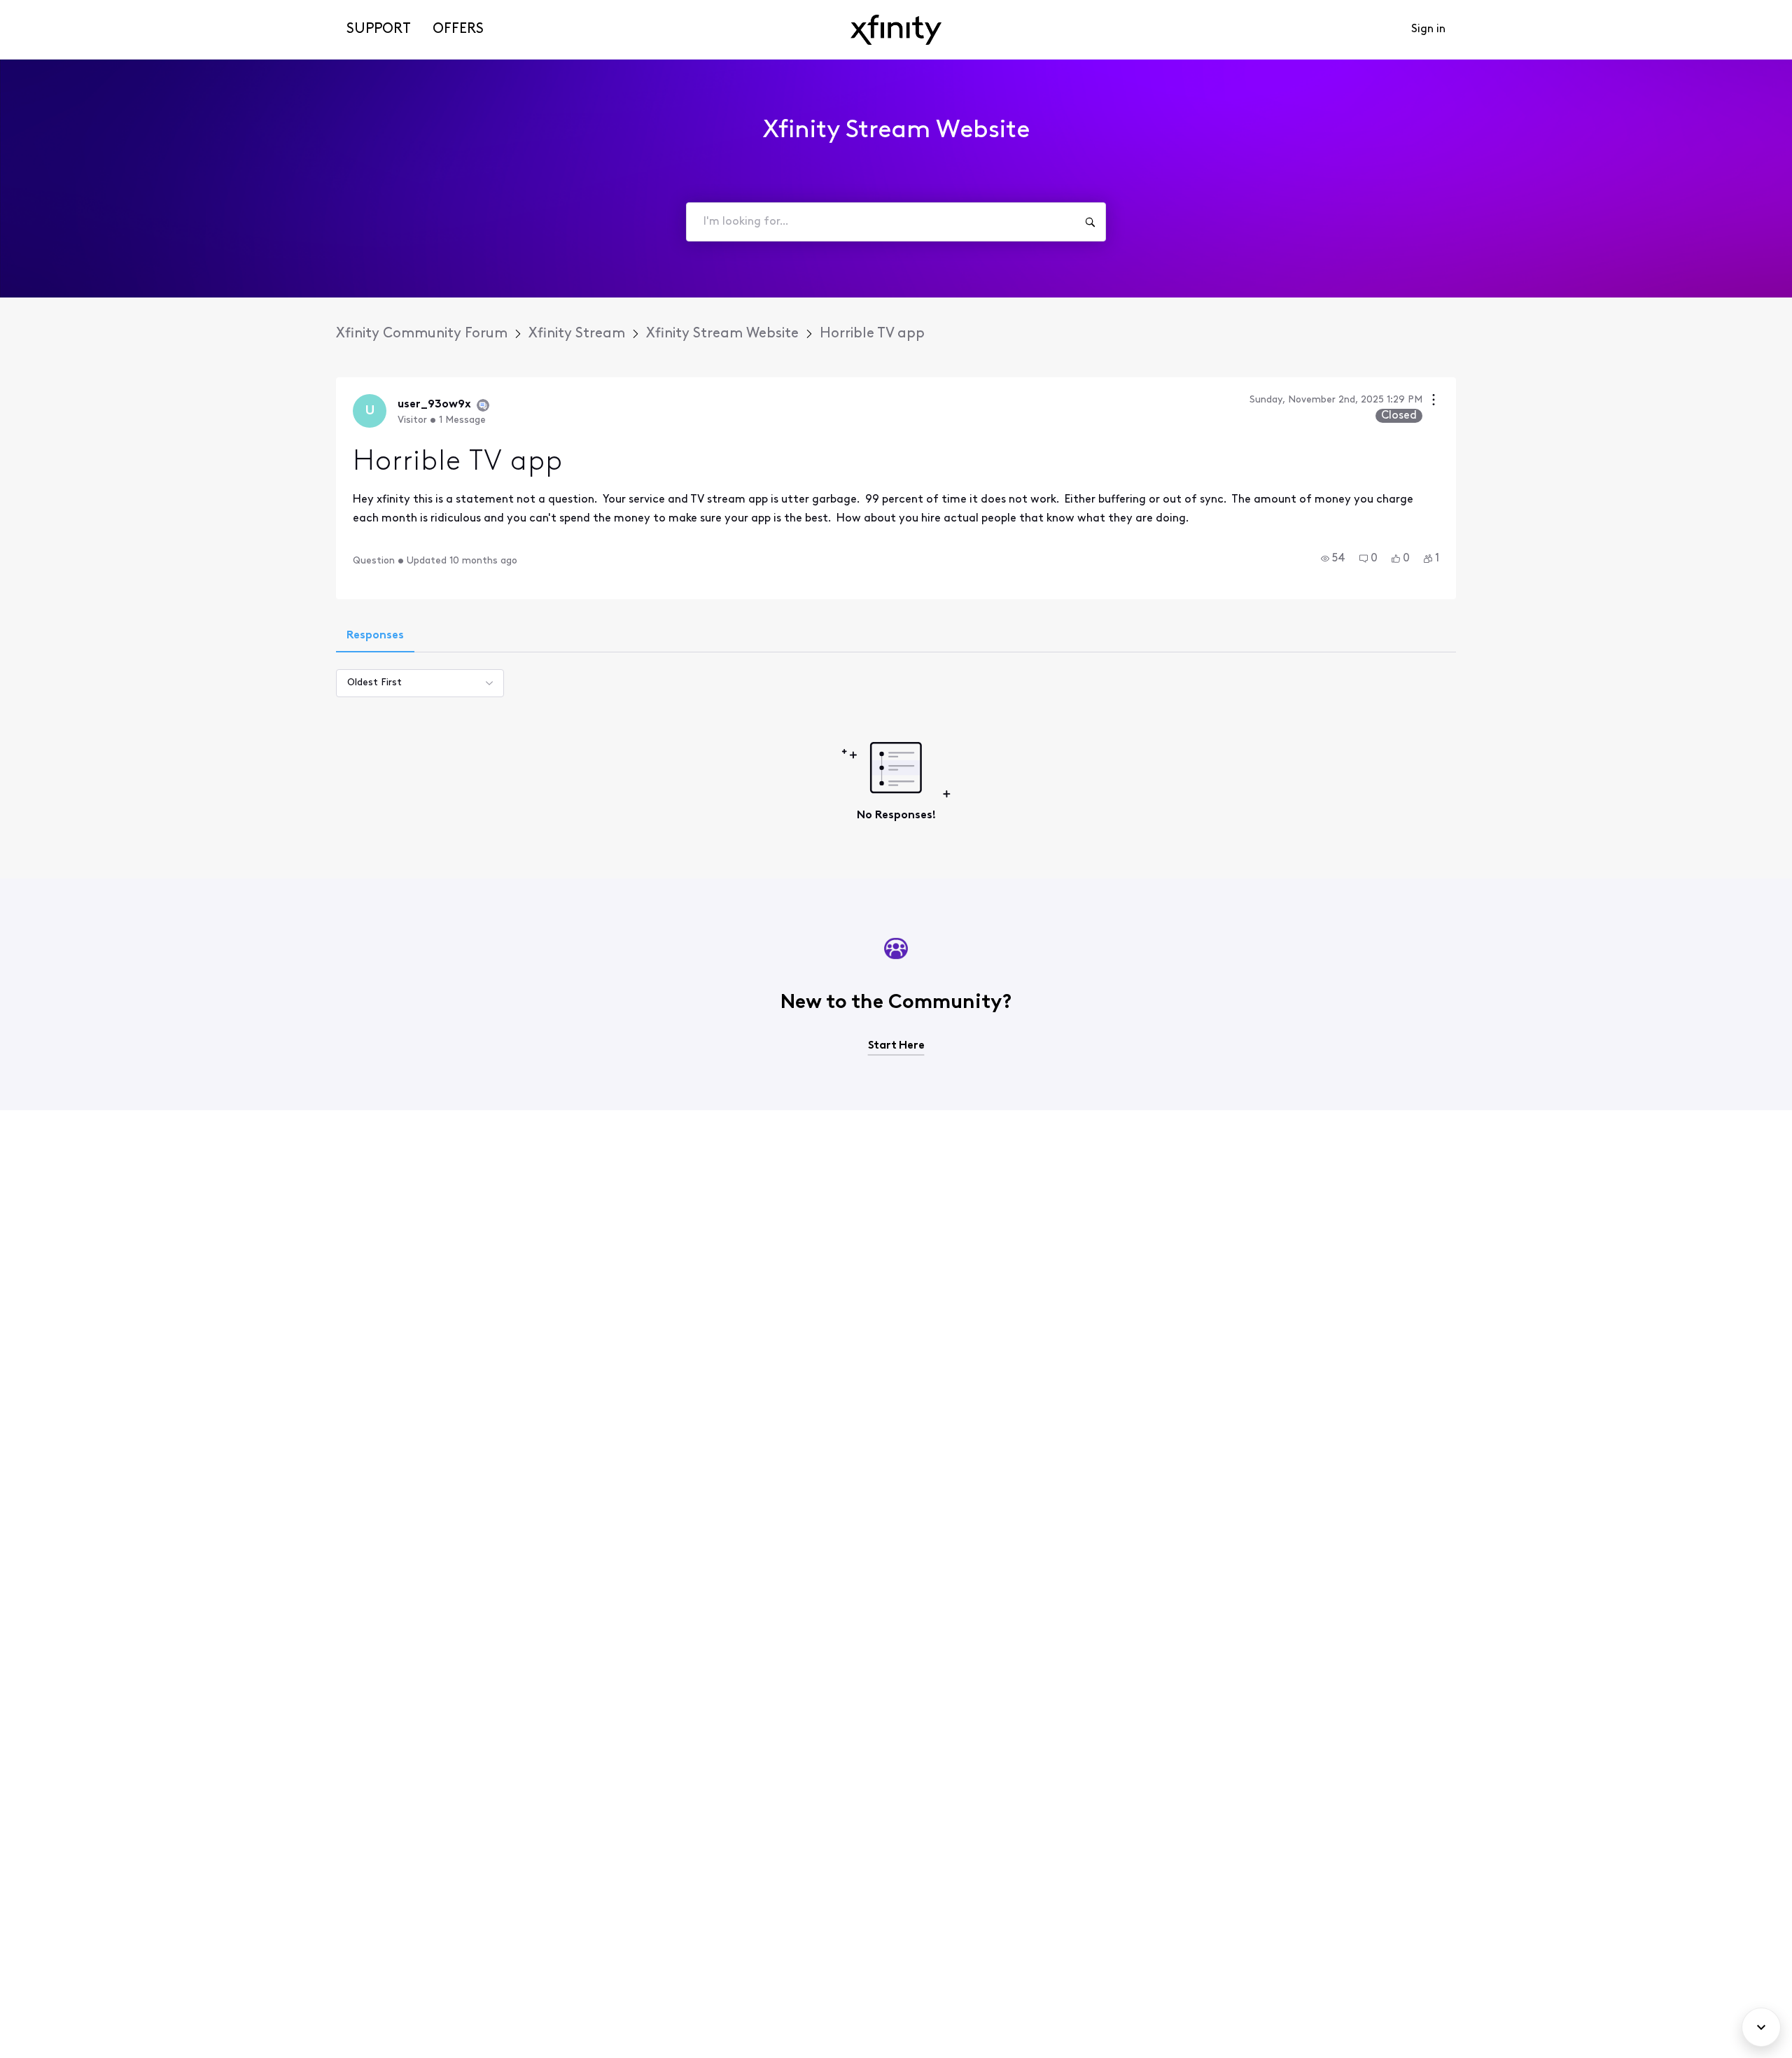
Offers (458, 29)
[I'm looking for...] (1090, 222)
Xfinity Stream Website (722, 334)
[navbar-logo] (896, 30)
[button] (1333, 559)
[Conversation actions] (1434, 401)
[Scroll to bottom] (1761, 2027)
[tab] (375, 637)
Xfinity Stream (577, 334)
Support (379, 29)
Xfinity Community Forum (422, 334)
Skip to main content (61, 10)
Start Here (896, 1046)
